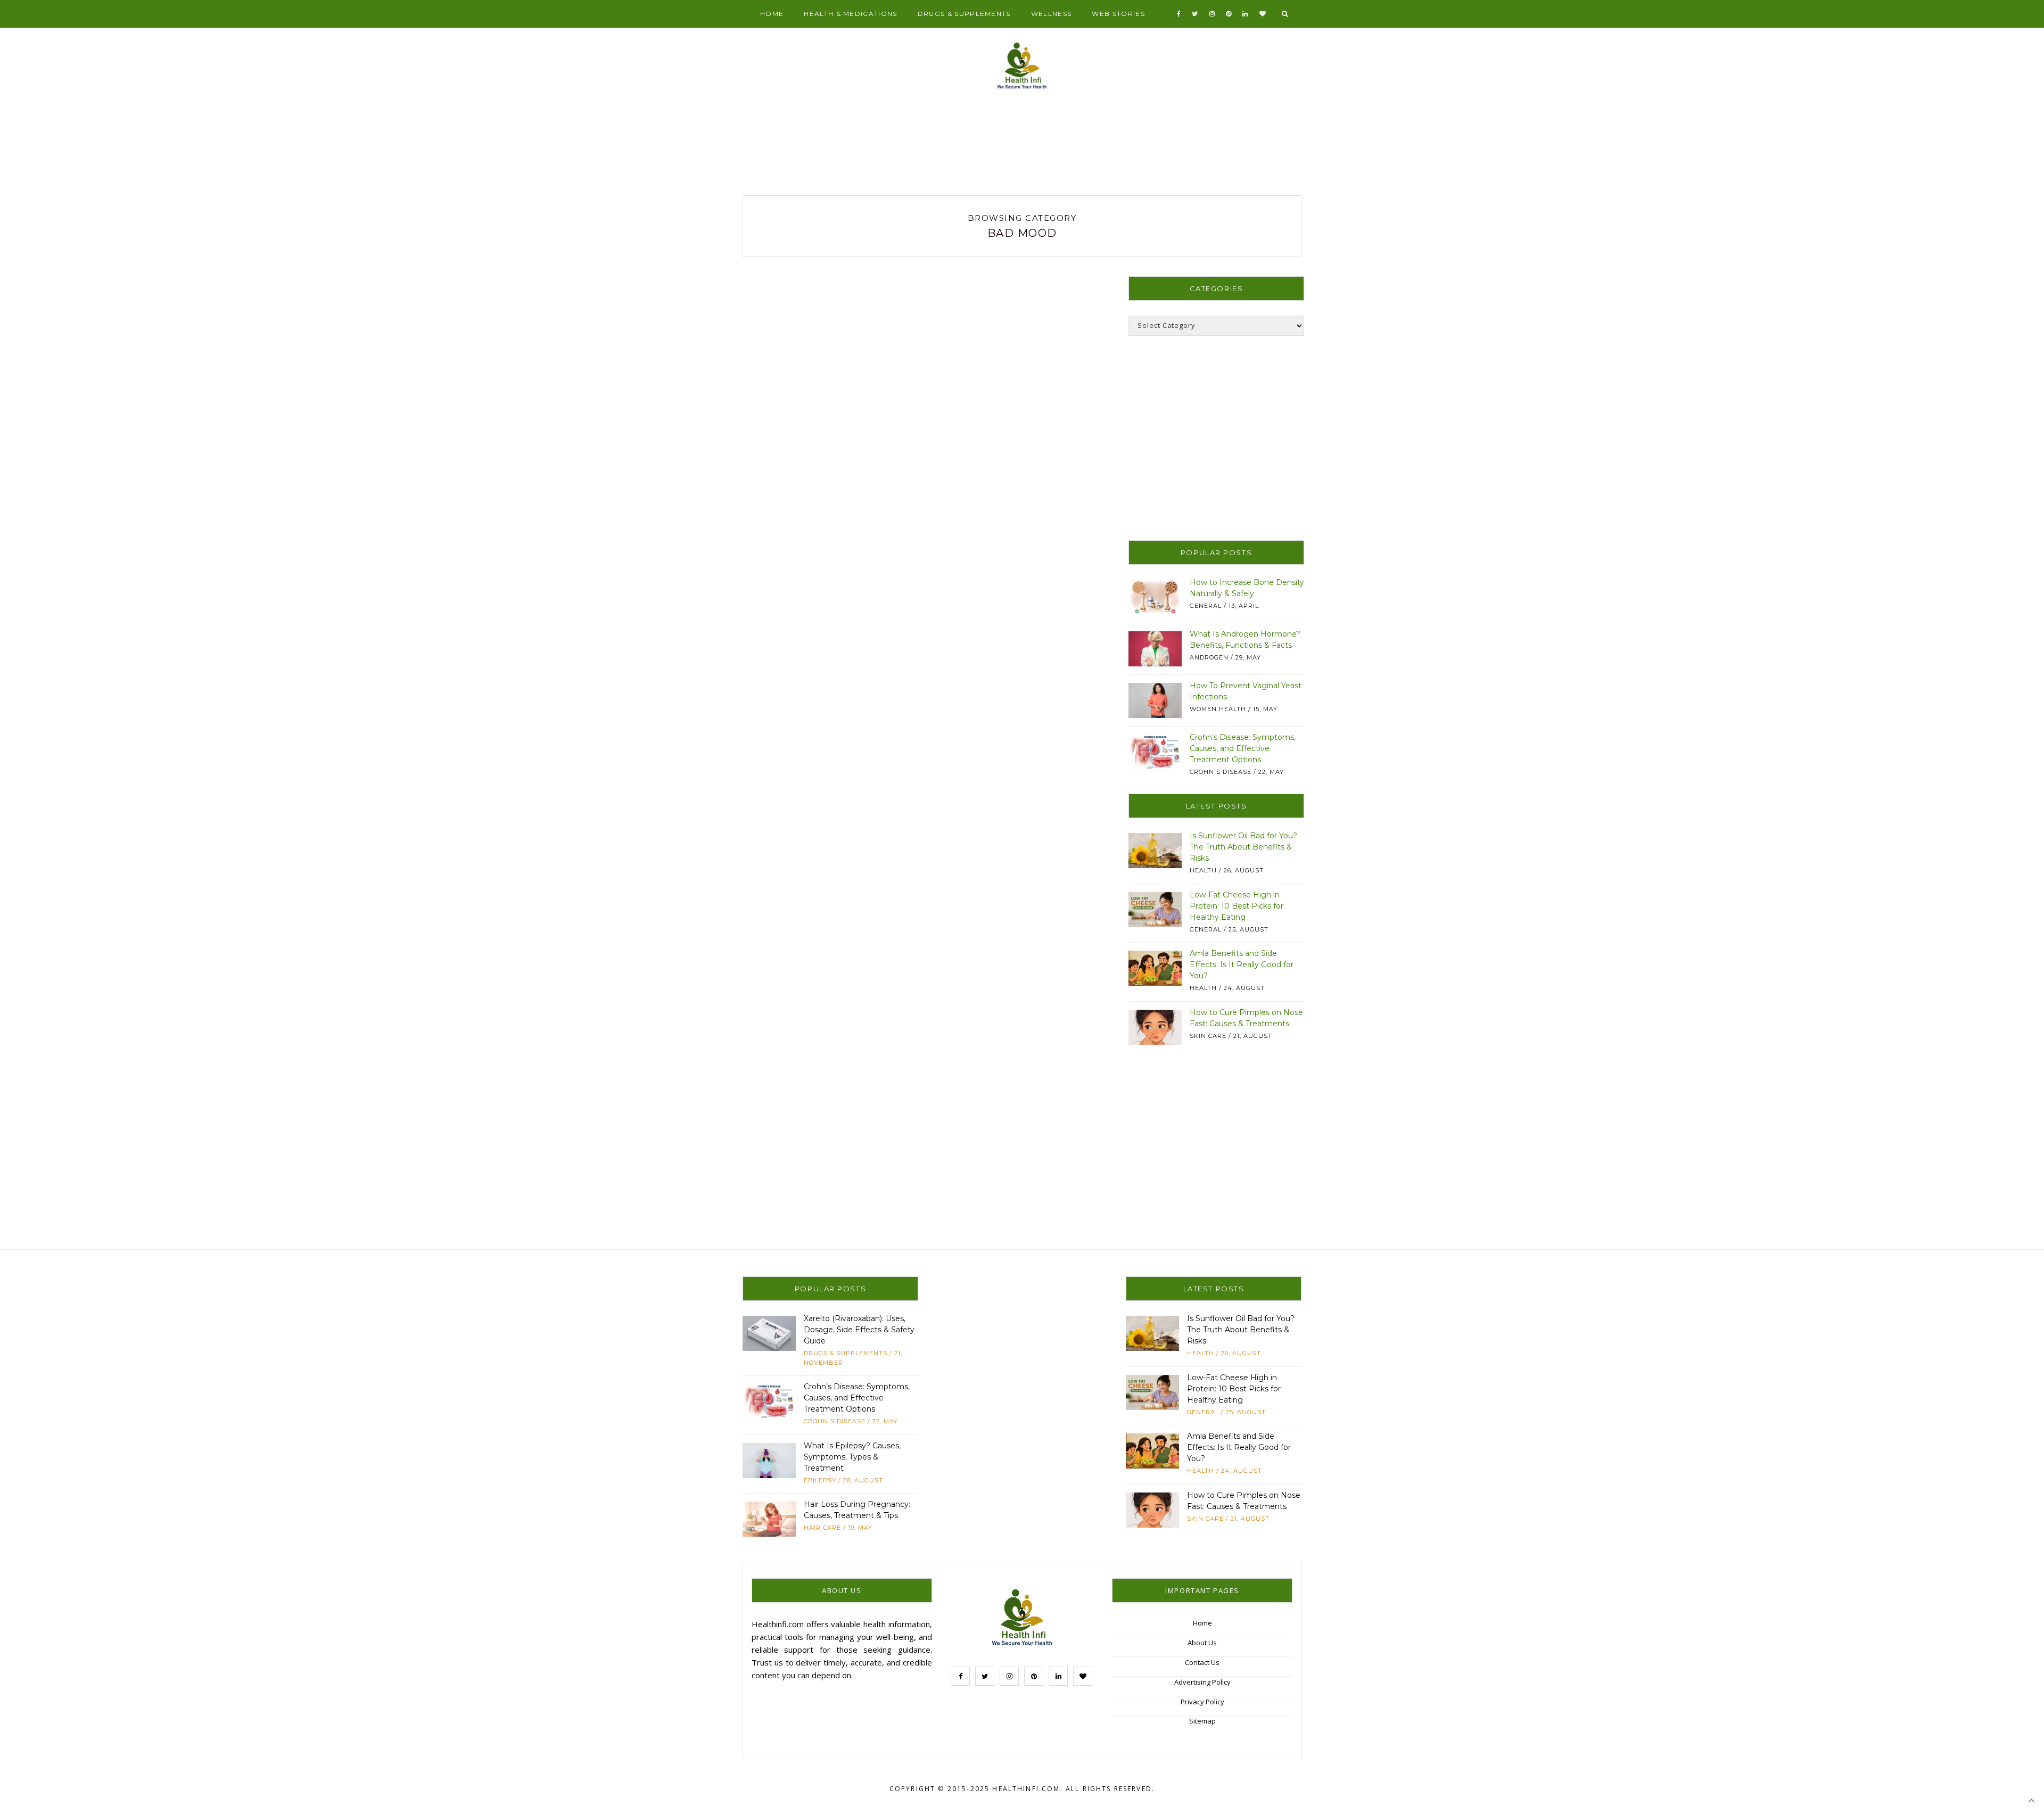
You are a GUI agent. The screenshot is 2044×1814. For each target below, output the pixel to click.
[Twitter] (1195, 14)
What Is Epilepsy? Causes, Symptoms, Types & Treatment (852, 1457)
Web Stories (1118, 14)
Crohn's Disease (1221, 772)
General (1206, 606)
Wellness (1052, 14)
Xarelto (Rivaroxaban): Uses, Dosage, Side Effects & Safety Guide (859, 1330)
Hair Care (822, 1528)
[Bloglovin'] (1263, 14)
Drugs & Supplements (964, 14)
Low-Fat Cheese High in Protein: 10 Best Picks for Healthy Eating (1237, 906)
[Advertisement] (1022, 147)
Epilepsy (820, 1480)
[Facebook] (1179, 14)
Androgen (1209, 657)
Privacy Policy (1202, 1702)
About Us (1202, 1643)
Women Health (1218, 709)
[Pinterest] (1229, 14)
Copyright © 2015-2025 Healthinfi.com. (976, 1789)
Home (772, 14)
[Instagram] (1212, 14)
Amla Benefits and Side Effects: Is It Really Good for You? (1242, 964)
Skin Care (1208, 1036)
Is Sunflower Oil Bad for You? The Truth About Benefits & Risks (1243, 847)
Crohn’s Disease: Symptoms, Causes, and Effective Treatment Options (1243, 748)
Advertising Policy (1202, 1682)
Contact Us (1202, 1662)
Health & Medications (850, 14)
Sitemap (1202, 1721)
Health (1203, 870)
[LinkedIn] (1245, 14)
